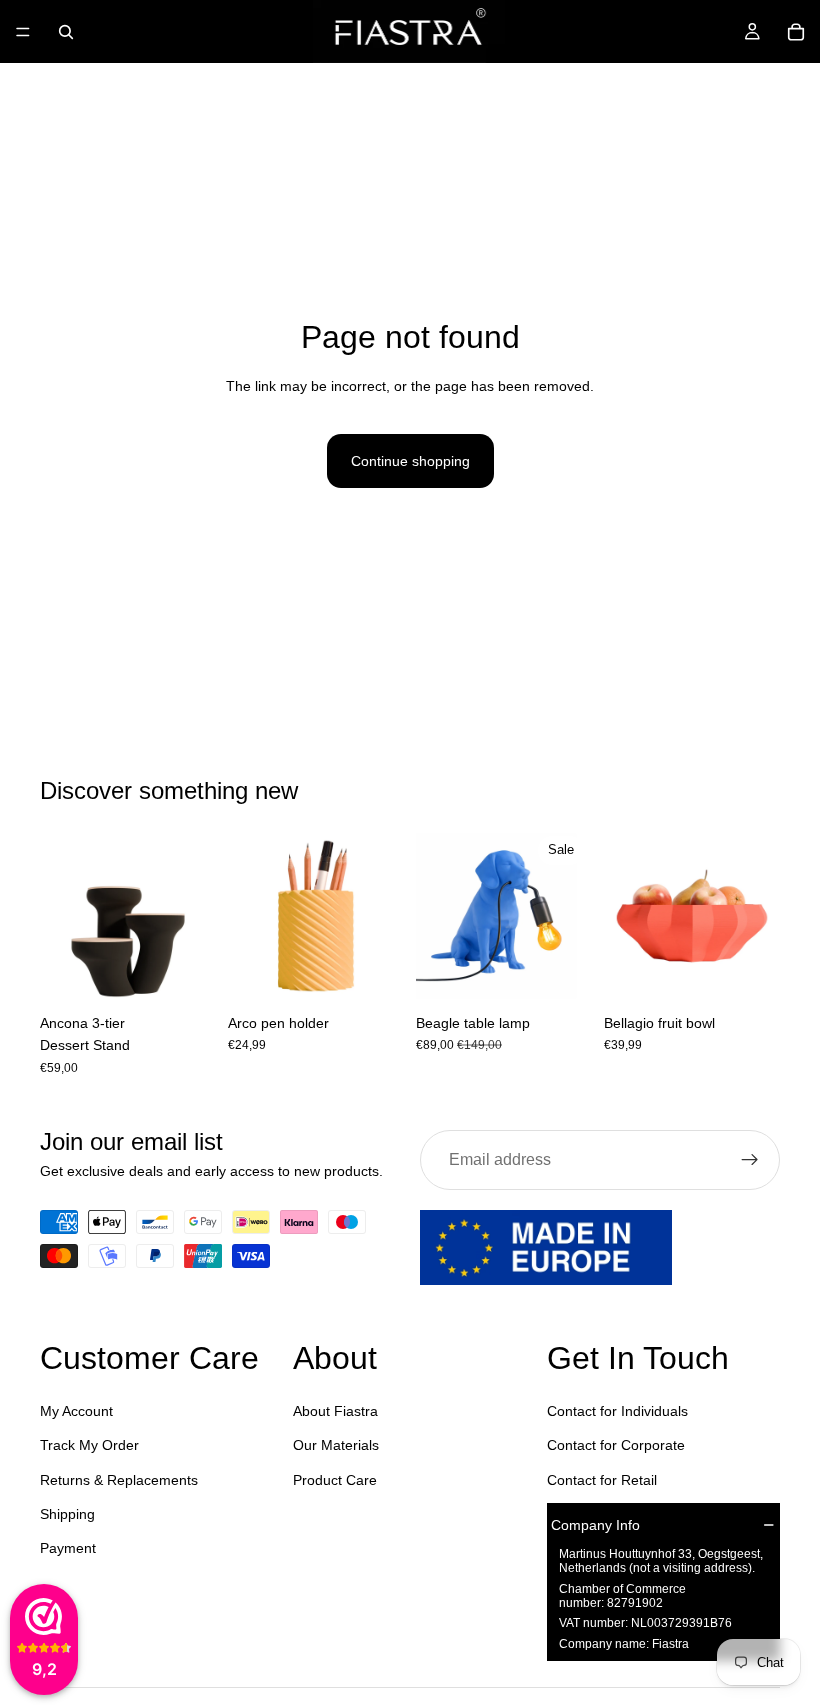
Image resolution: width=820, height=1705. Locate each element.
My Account (76, 1411)
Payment (68, 1548)
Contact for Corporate (616, 1445)
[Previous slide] (62, 916)
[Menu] (23, 32)
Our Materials (336, 1445)
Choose (202, 973)
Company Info (595, 1525)
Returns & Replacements (119, 1480)
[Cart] (796, 32)
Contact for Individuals (617, 1411)
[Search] (66, 32)
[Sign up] (750, 1160)
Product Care (335, 1480)
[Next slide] (194, 916)
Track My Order (89, 1445)
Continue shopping (410, 461)
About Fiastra (335, 1411)
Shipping (67, 1514)
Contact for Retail (602, 1480)
